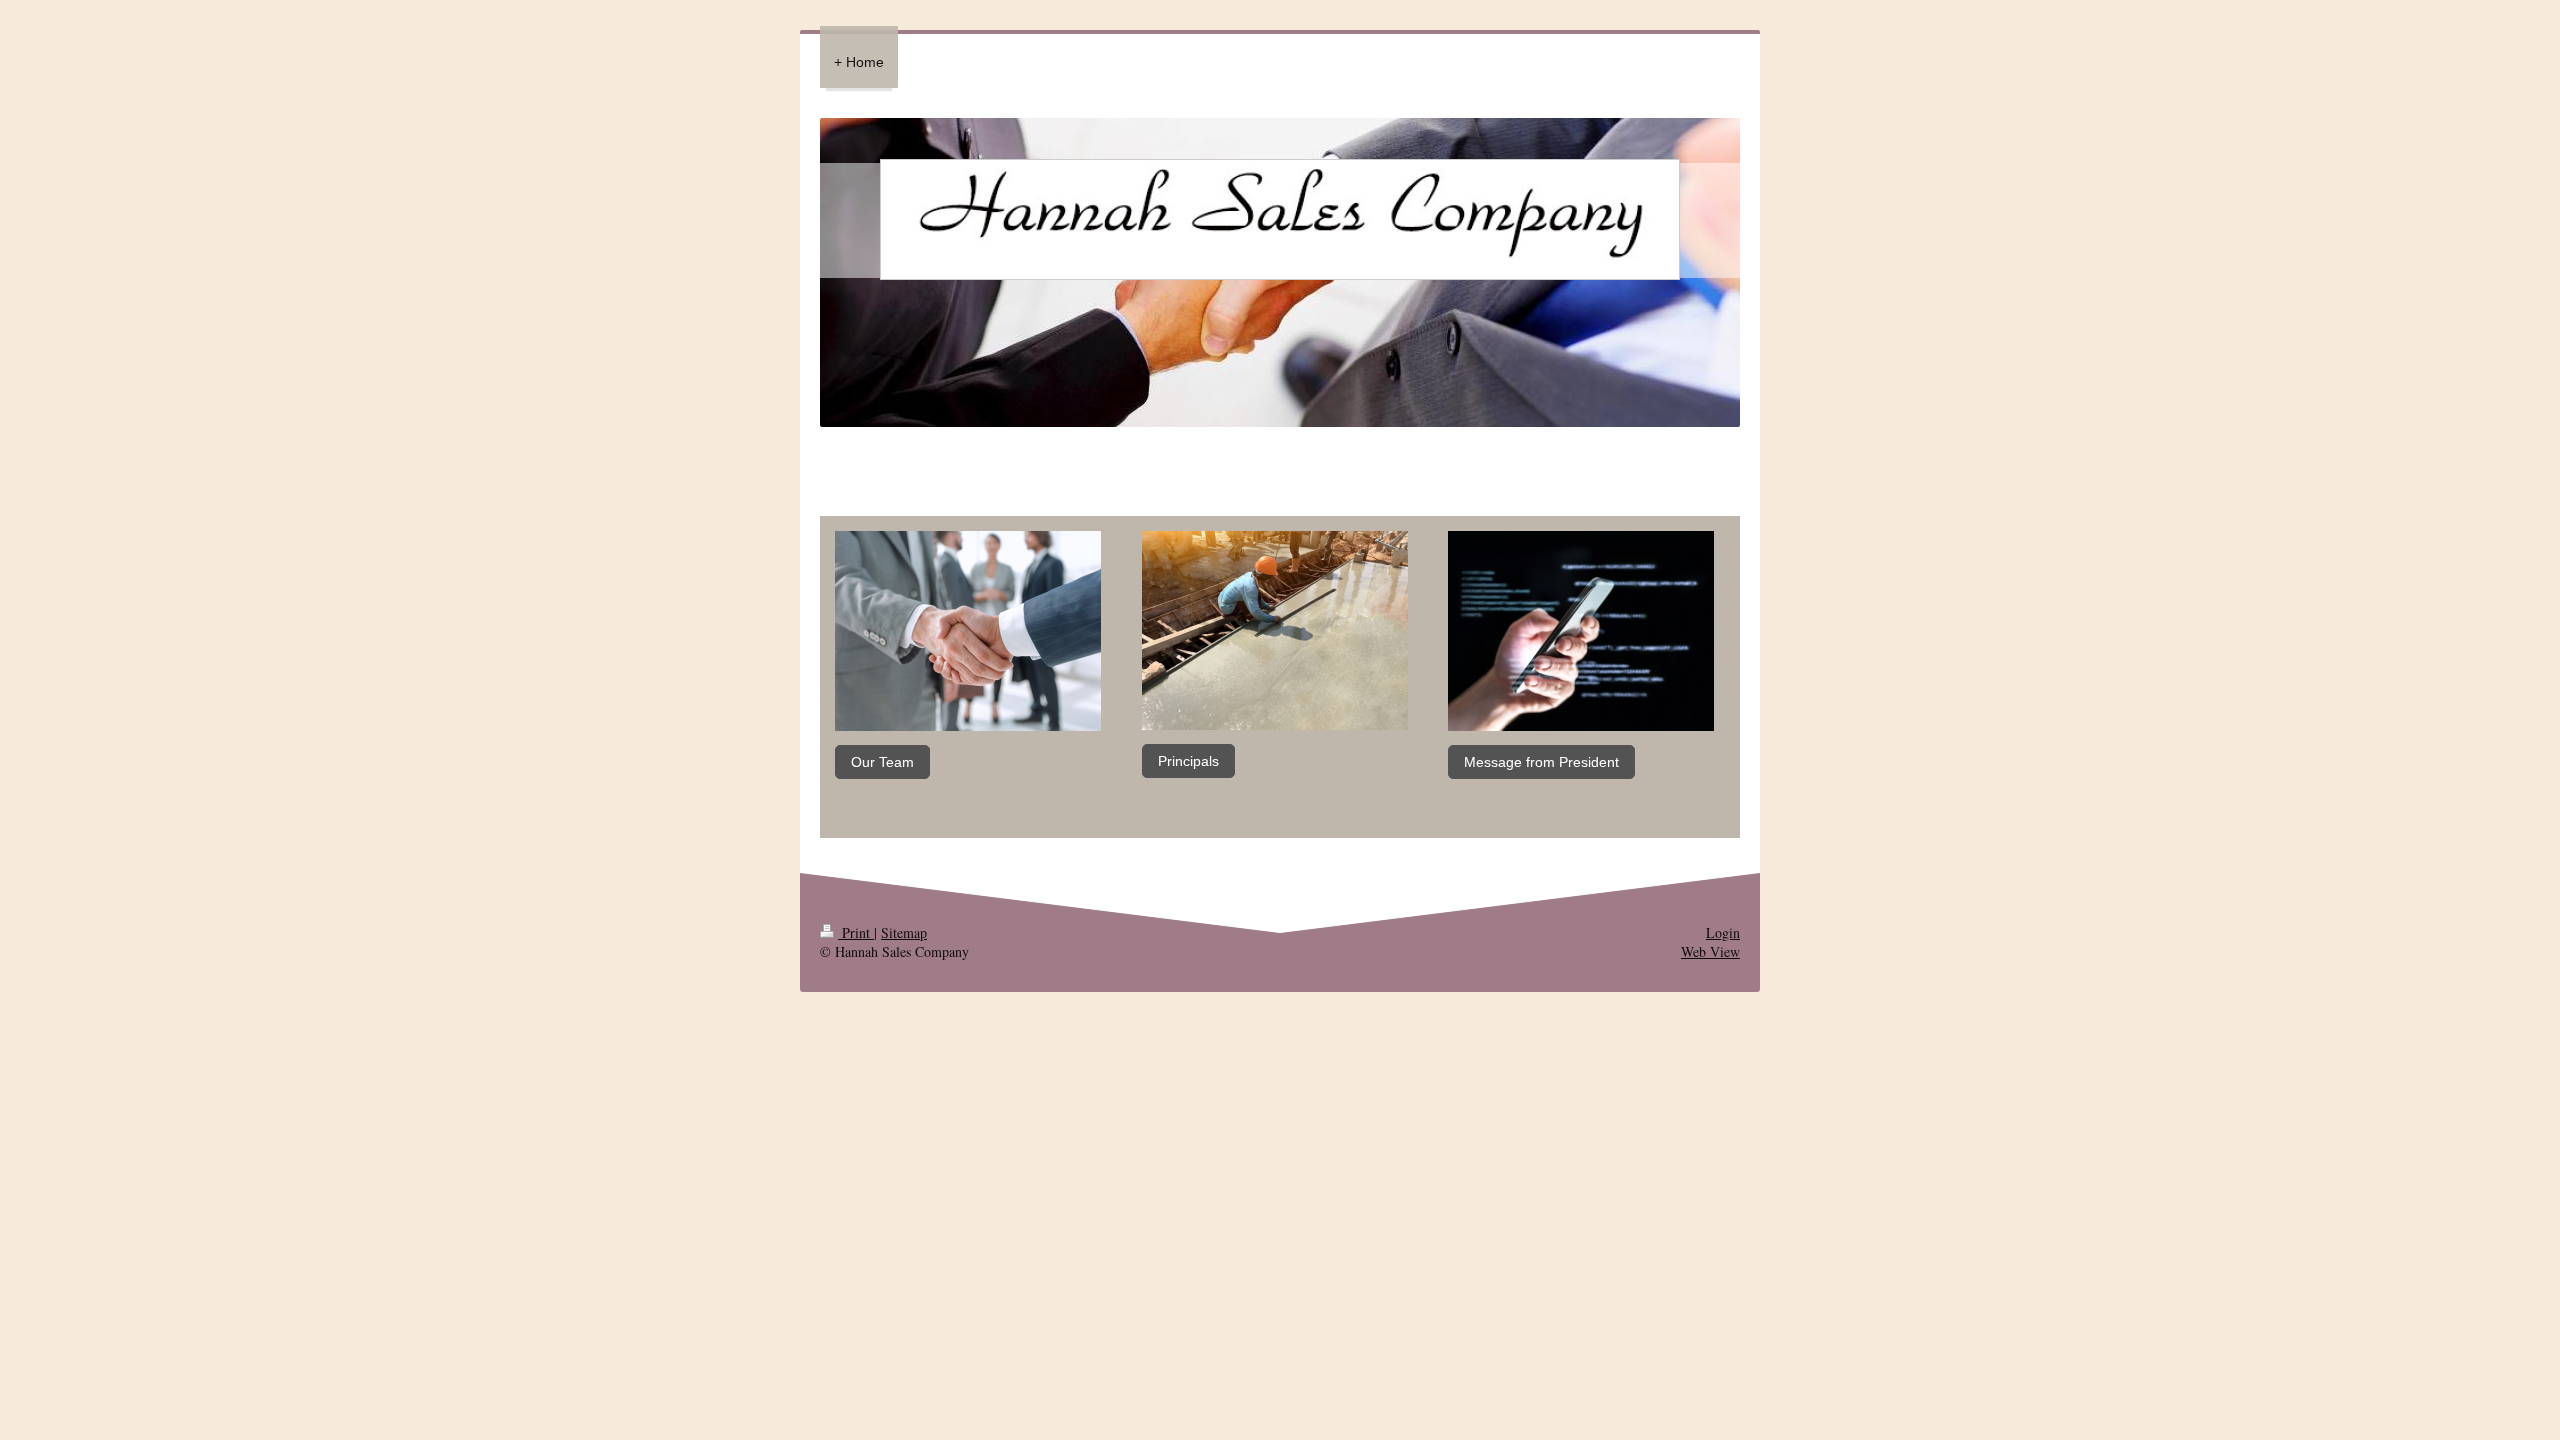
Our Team (882, 762)
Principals (1188, 761)
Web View (1710, 951)
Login (1723, 932)
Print (856, 932)
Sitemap (904, 932)
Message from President (1541, 762)
